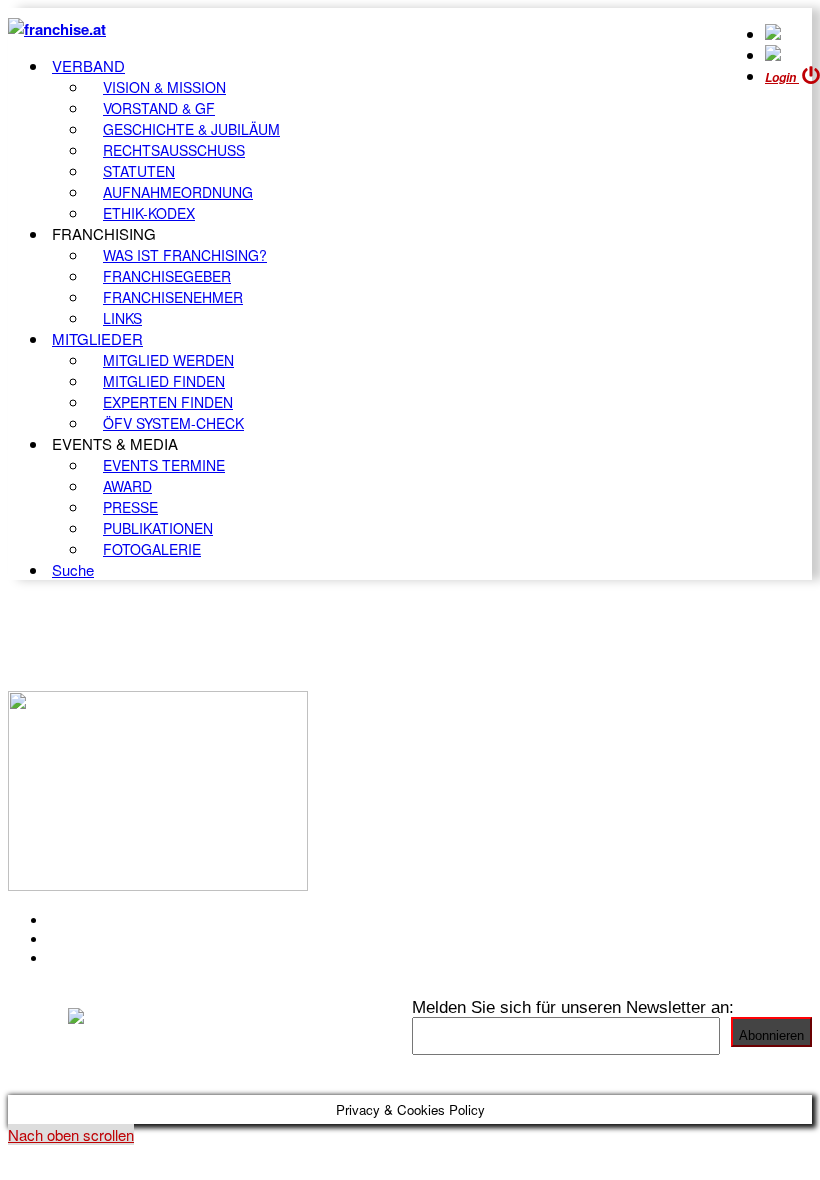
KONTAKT (86, 920)
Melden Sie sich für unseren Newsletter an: (573, 1007)
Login (782, 77)
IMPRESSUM (98, 939)
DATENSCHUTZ (109, 958)
